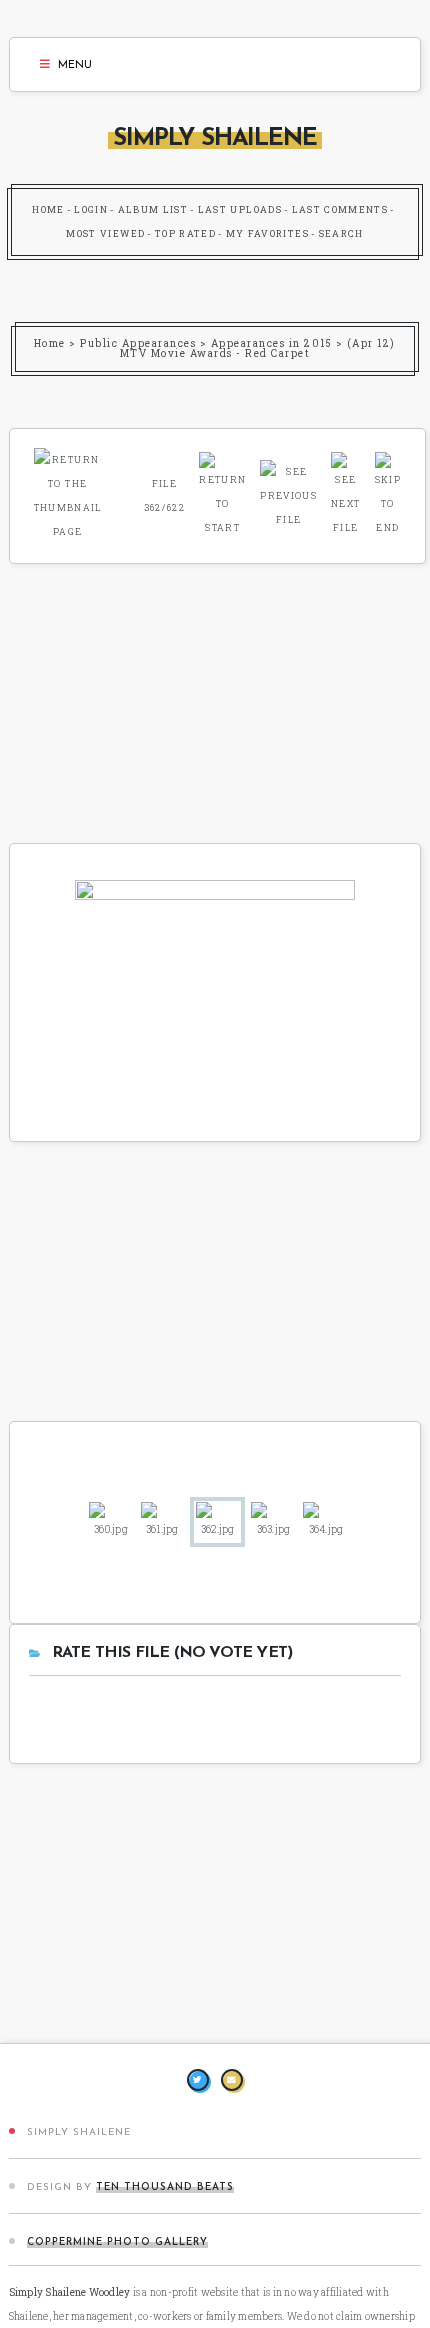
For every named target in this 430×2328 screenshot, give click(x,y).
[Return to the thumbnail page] (68, 492)
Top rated (185, 233)
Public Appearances (138, 343)
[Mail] (232, 2080)
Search (341, 233)
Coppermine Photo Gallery (117, 2242)
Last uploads (240, 209)
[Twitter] (198, 2080)
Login (91, 209)
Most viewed (105, 233)
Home (48, 209)
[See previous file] (288, 492)
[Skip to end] (388, 492)
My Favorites (267, 233)
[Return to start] (222, 492)
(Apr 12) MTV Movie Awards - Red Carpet (258, 348)
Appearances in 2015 (272, 343)
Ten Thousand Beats (165, 2187)
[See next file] (345, 492)
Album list (153, 209)
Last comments (340, 209)
